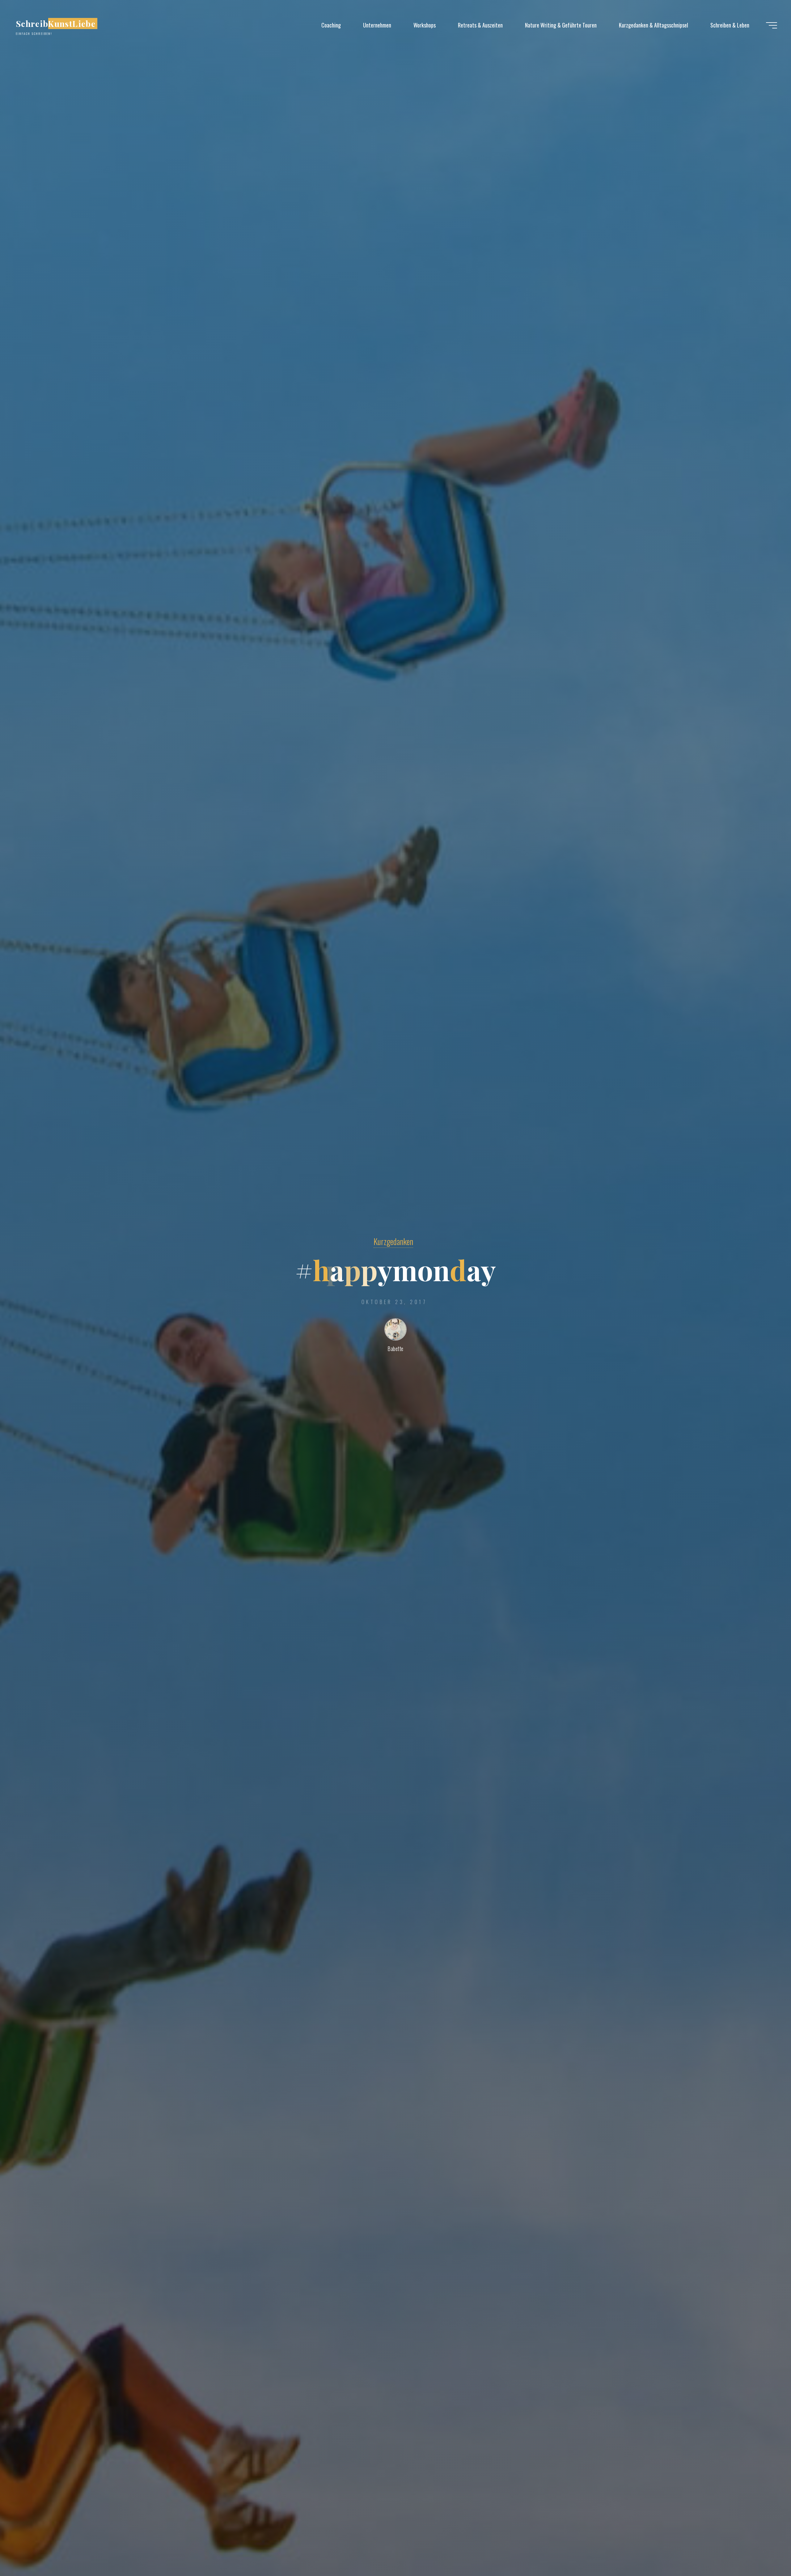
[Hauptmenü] (772, 25)
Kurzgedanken (393, 1241)
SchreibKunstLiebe (56, 23)
